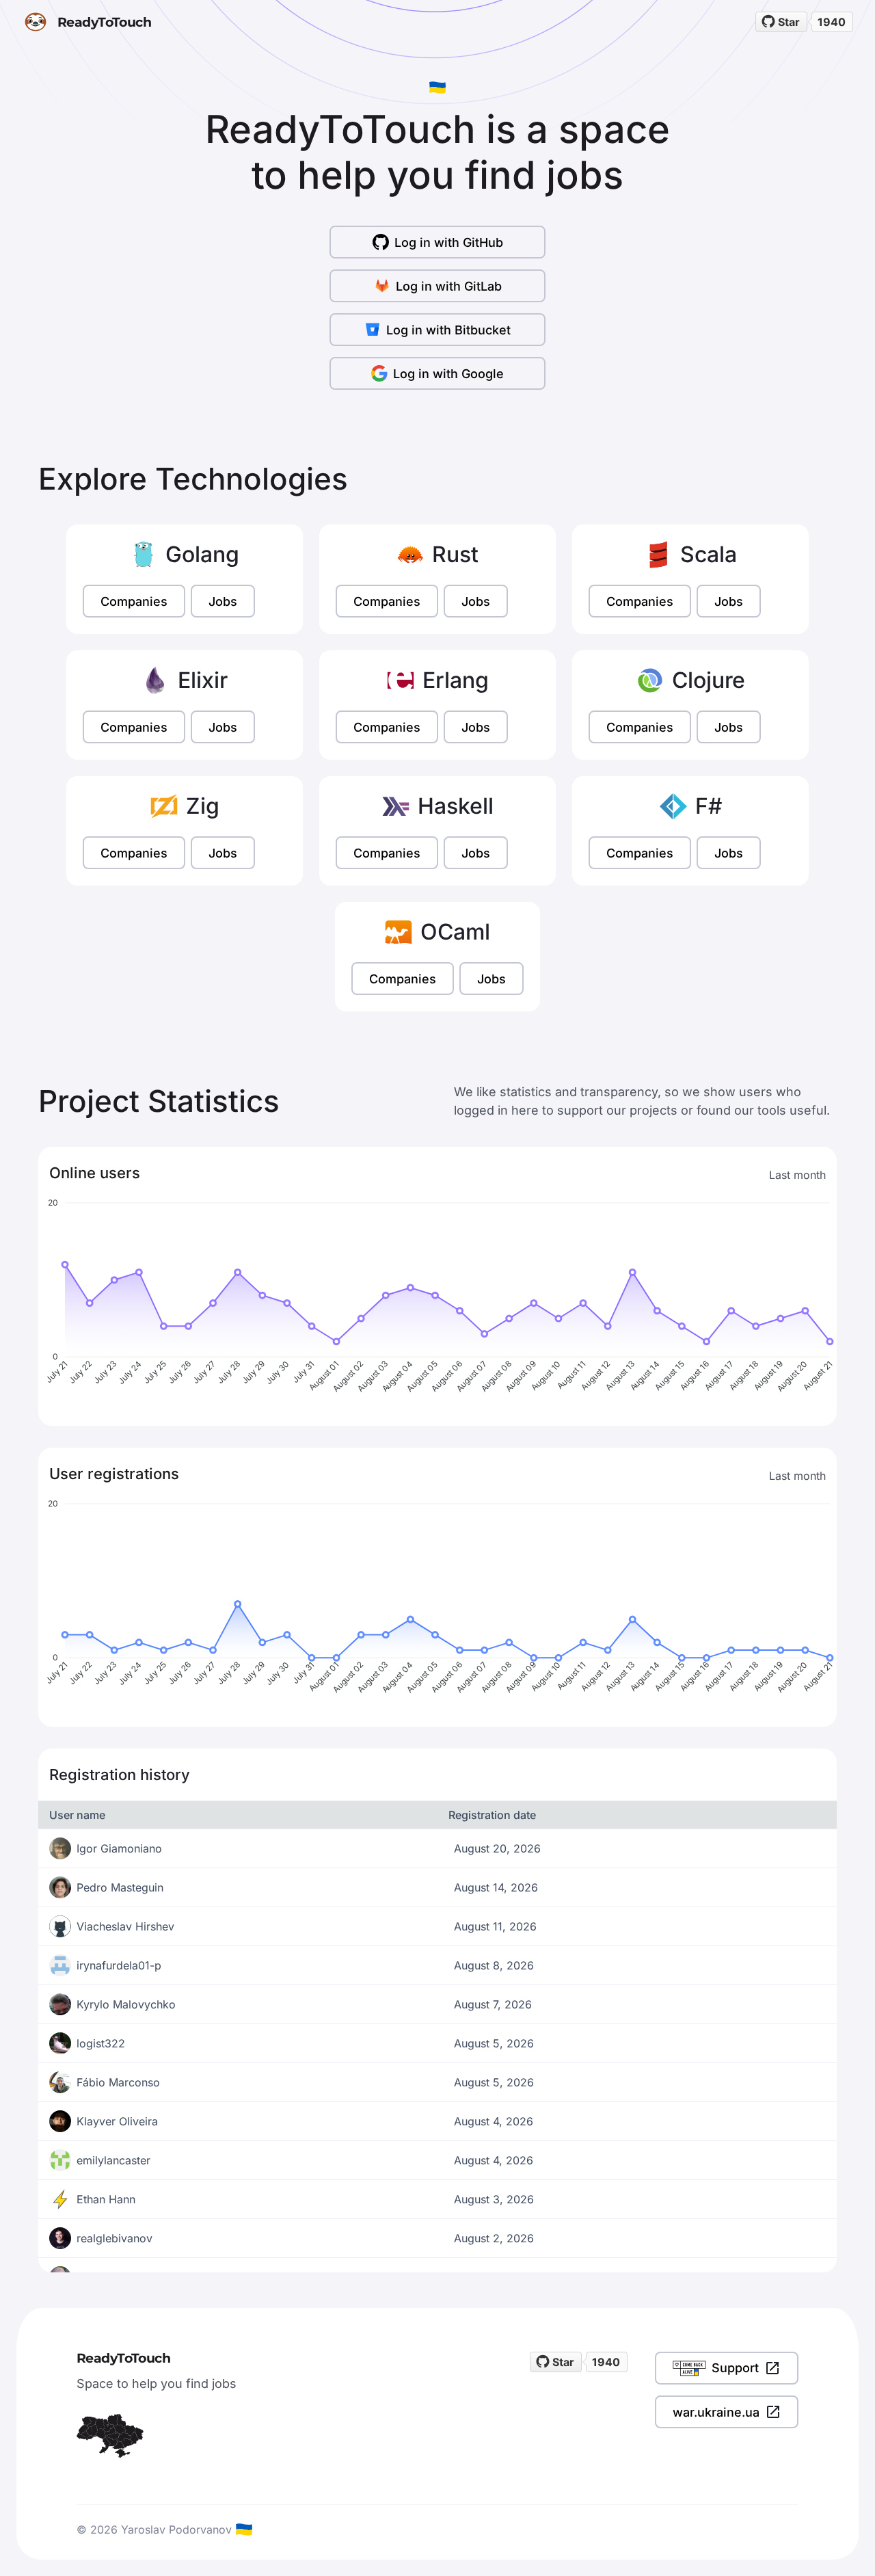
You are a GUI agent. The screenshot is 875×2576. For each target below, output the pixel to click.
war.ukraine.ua (716, 2412)
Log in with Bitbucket (448, 330)
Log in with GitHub (449, 242)
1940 (832, 22)
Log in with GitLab (449, 286)
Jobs (223, 601)
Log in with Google (448, 374)
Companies (134, 601)
